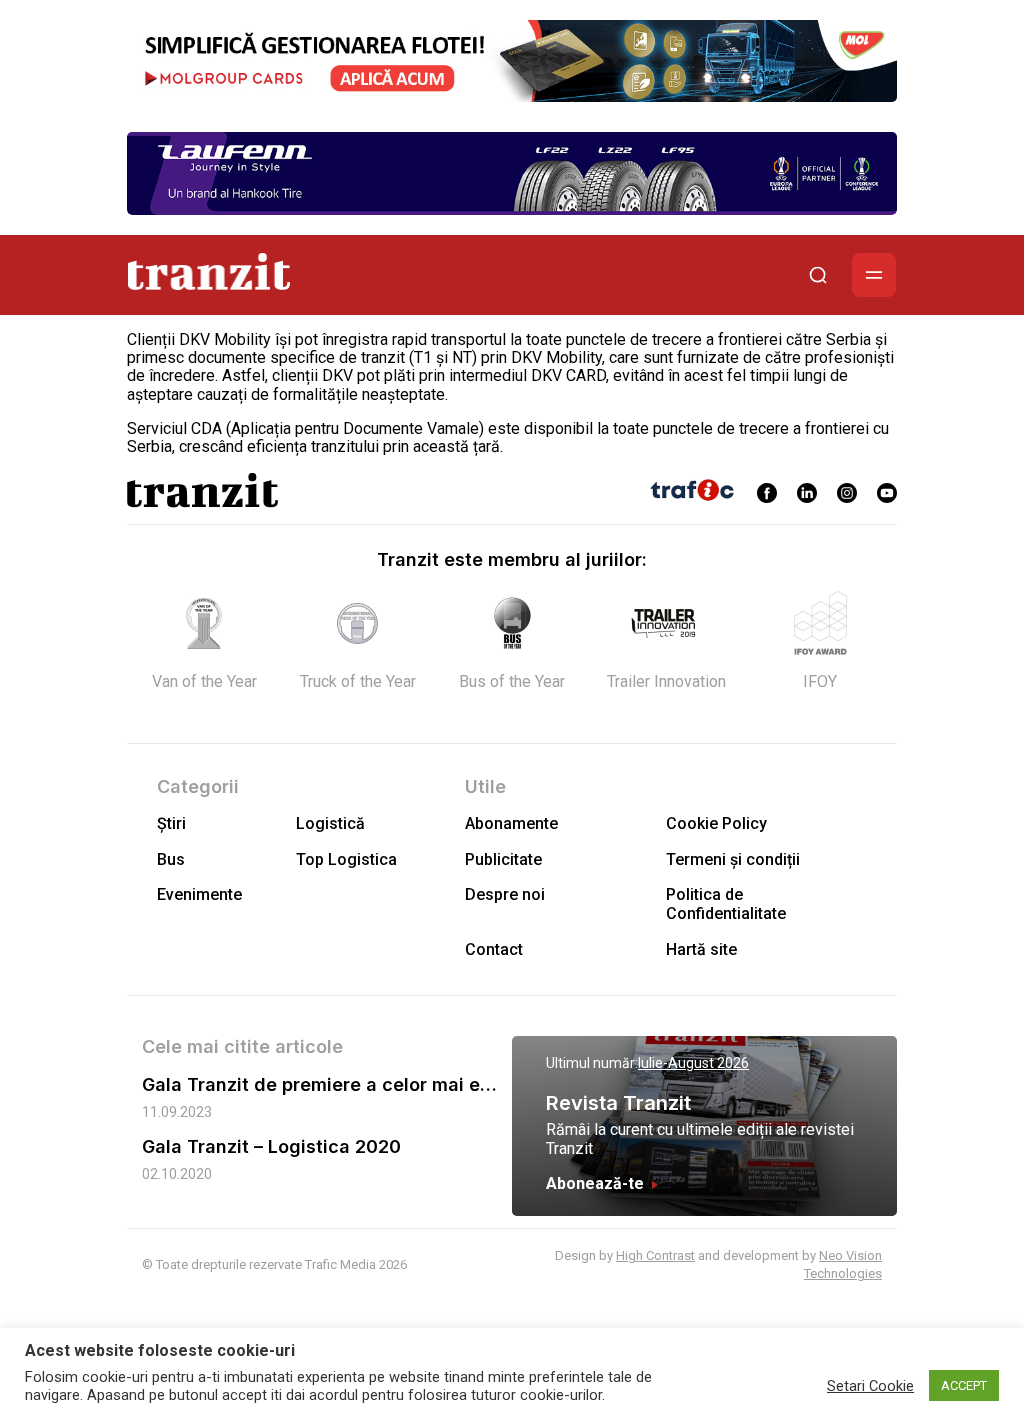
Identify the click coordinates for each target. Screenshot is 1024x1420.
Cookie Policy (716, 823)
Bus (171, 859)
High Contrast (655, 1255)
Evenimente (199, 894)
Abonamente (511, 823)
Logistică (330, 823)
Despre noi (505, 894)
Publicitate (503, 859)
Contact (494, 949)
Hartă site (701, 949)
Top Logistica (346, 859)
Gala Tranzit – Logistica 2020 (271, 1146)
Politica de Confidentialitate (726, 904)
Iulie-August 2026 (693, 1063)
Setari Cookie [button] (870, 1386)
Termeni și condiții (733, 859)
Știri (171, 823)
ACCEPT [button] (964, 1385)
